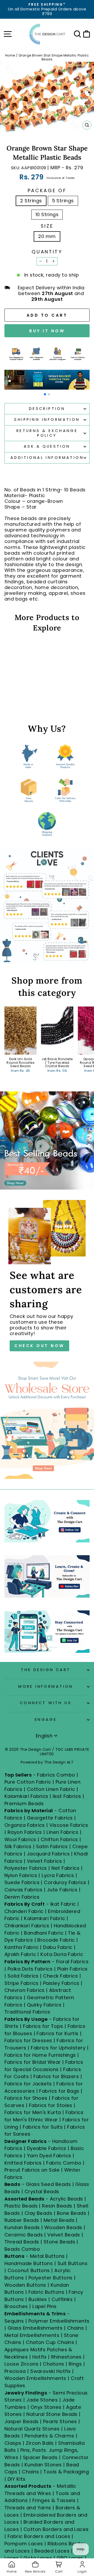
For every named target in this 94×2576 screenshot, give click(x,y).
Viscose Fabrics (69, 1825)
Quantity (47, 252)
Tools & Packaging (66, 2472)
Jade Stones (42, 2400)
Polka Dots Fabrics (30, 1969)
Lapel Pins (45, 2306)
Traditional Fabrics (27, 2012)
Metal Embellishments (32, 2335)
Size (47, 226)
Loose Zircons (22, 2364)
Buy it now (47, 331)
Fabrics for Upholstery (58, 2048)
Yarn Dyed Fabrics (49, 2156)
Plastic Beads (21, 2206)
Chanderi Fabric (24, 1911)
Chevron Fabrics (25, 1990)
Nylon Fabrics (21, 1875)
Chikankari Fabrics (27, 1926)
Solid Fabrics (23, 1976)
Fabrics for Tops (43, 2026)
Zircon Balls (40, 2443)
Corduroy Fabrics (65, 1882)
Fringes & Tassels (55, 2500)
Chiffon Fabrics (59, 1839)
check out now (39, 1346)
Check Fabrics (60, 1976)
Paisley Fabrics (61, 1983)
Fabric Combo (64, 2163)
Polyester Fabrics (26, 1868)
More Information (46, 1686)
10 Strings (47, 214)
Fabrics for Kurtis (57, 2033)
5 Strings (63, 201)
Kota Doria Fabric (62, 1954)
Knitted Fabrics (23, 2163)
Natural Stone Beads (52, 2414)
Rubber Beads (22, 2220)
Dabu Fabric (58, 1947)
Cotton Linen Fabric (51, 1789)
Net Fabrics (65, 1868)
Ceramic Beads (24, 2235)
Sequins (14, 2321)
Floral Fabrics (72, 1962)
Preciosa (15, 2371)
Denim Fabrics (22, 1897)
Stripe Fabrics (21, 1983)
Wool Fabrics (20, 1839)
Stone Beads (59, 2242)
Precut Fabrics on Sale (32, 2170)
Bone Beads (72, 2213)
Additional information (47, 458)
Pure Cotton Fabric (28, 1782)
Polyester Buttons (51, 2278)
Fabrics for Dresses (28, 2040)
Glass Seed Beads (48, 2184)
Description (47, 409)
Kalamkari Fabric (45, 1918)
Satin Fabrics (52, 1846)
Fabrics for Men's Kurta (33, 2112)
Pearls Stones (60, 2421)
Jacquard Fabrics (48, 1854)
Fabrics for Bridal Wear (33, 2062)
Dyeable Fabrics (47, 2148)
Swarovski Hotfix (50, 2371)
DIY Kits (17, 2479)
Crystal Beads (42, 2192)
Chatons (53, 2364)
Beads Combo (22, 2249)
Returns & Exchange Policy (47, 433)
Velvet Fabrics (44, 1861)
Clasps (13, 2443)
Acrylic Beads (66, 2199)
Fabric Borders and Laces (39, 2536)
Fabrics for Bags (59, 2091)
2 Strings (31, 201)
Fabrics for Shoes (26, 2098)
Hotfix (40, 2357)
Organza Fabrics (25, 1825)
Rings (75, 2364)
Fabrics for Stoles (51, 2105)
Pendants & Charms (49, 2436)
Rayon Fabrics (25, 1832)
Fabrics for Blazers (56, 2076)
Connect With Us (46, 1703)
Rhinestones (66, 2357)
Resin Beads (57, 2206)
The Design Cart (46, 1670)
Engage (46, 1720)
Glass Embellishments (35, 2328)
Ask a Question (47, 446)
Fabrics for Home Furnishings (40, 2055)
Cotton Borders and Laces (56, 2529)
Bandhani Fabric (44, 1933)
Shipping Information (47, 420)
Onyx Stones (47, 2407)
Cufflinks (62, 2299)
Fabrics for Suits (43, 2127)
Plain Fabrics (72, 1969)
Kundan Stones (43, 2465)
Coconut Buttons (29, 2270)
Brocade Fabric (56, 1940)
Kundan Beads (22, 2227)
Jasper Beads (22, 2421)
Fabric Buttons (46, 2292)
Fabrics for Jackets (29, 2084)
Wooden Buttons (25, 2285)
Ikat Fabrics (67, 1796)
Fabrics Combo (56, 1775)
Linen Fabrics (62, 1832)
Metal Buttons (48, 2256)
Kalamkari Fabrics (26, 1796)
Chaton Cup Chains (50, 2342)
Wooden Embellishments (36, 2378)
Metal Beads (59, 2220)
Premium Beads (24, 1803)
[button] (45, 394)
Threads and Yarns (28, 2508)
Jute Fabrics (62, 1890)
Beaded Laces (52, 2551)
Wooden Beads (63, 2227)
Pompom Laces (24, 2544)
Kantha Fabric (22, 1947)
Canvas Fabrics (23, 1890)
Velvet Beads (64, 2235)
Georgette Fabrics (50, 1818)
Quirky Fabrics (44, 2005)
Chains (76, 2328)
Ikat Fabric (63, 1904)
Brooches (17, 2306)
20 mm (47, 236)
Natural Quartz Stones (32, 2429)
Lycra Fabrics (58, 1875)
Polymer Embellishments (59, 2321)
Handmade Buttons (29, 2263)
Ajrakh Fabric (20, 1954)
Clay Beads (39, 2213)
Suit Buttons (73, 2263)
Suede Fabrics (22, 1882)
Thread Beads (22, 2242)
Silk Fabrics (18, 1846)
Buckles (38, 2299)
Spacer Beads (41, 2457)
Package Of (47, 191)
